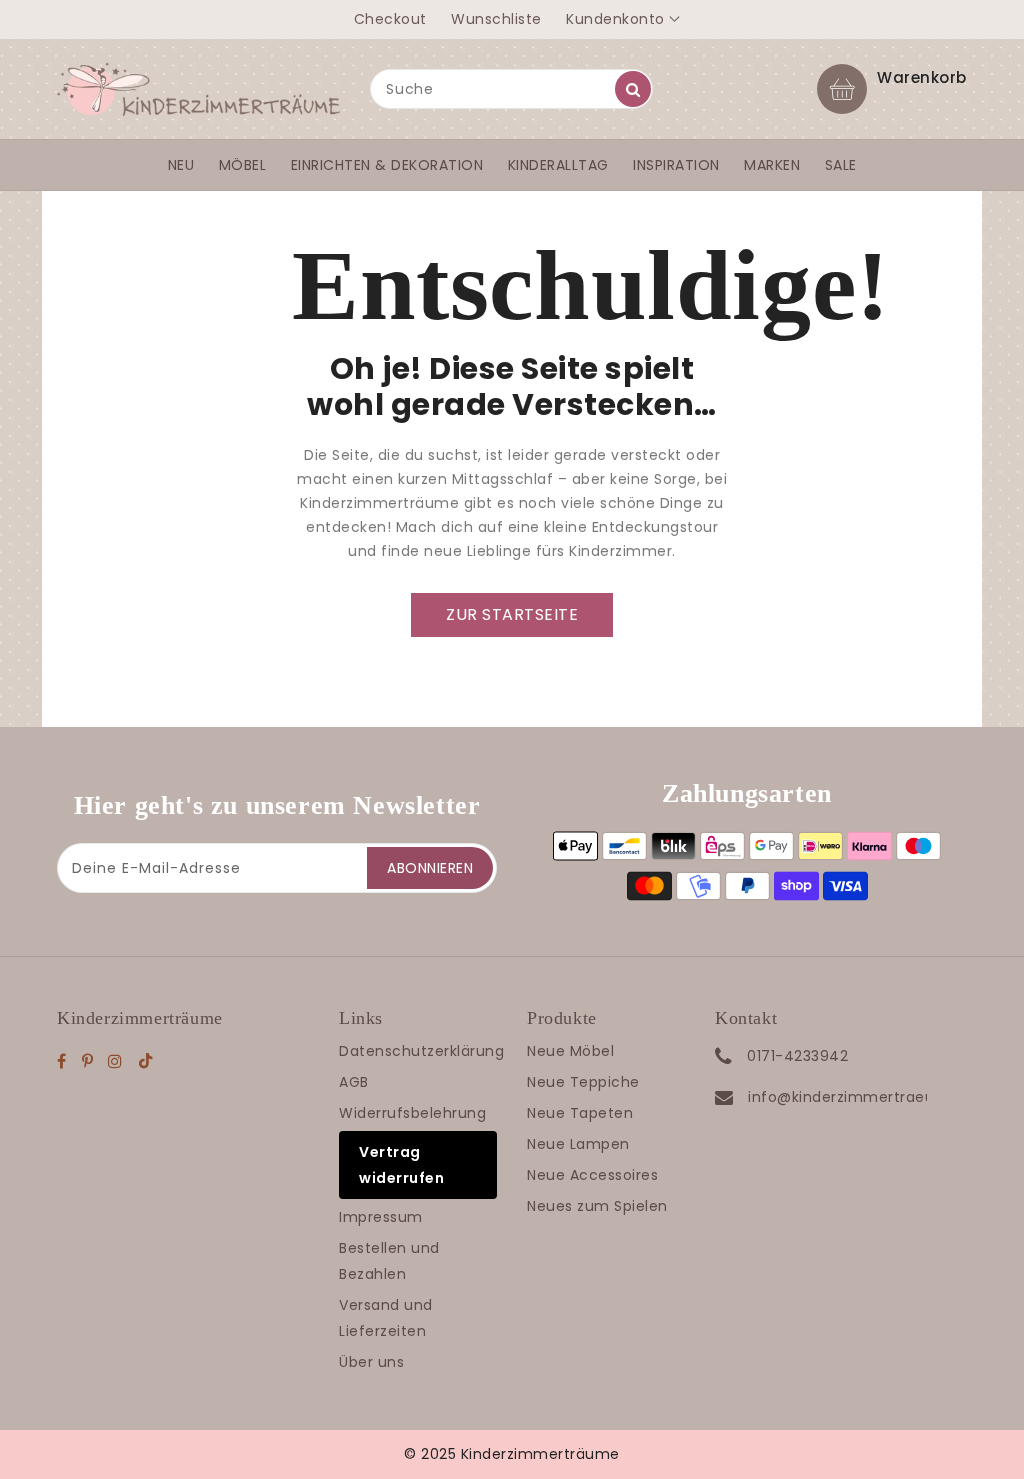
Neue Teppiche (583, 1082)
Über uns (371, 1362)
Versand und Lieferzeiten (386, 1318)
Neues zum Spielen (597, 1206)
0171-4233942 (797, 1056)
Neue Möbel (570, 1051)
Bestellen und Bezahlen (389, 1261)
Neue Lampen (578, 1144)
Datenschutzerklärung (421, 1051)
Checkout (390, 19)
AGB (354, 1082)
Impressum (381, 1217)
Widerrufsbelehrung (412, 1113)
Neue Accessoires (592, 1175)
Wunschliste (496, 19)
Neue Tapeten (580, 1113)
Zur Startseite (512, 614)
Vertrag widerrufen (401, 1165)
